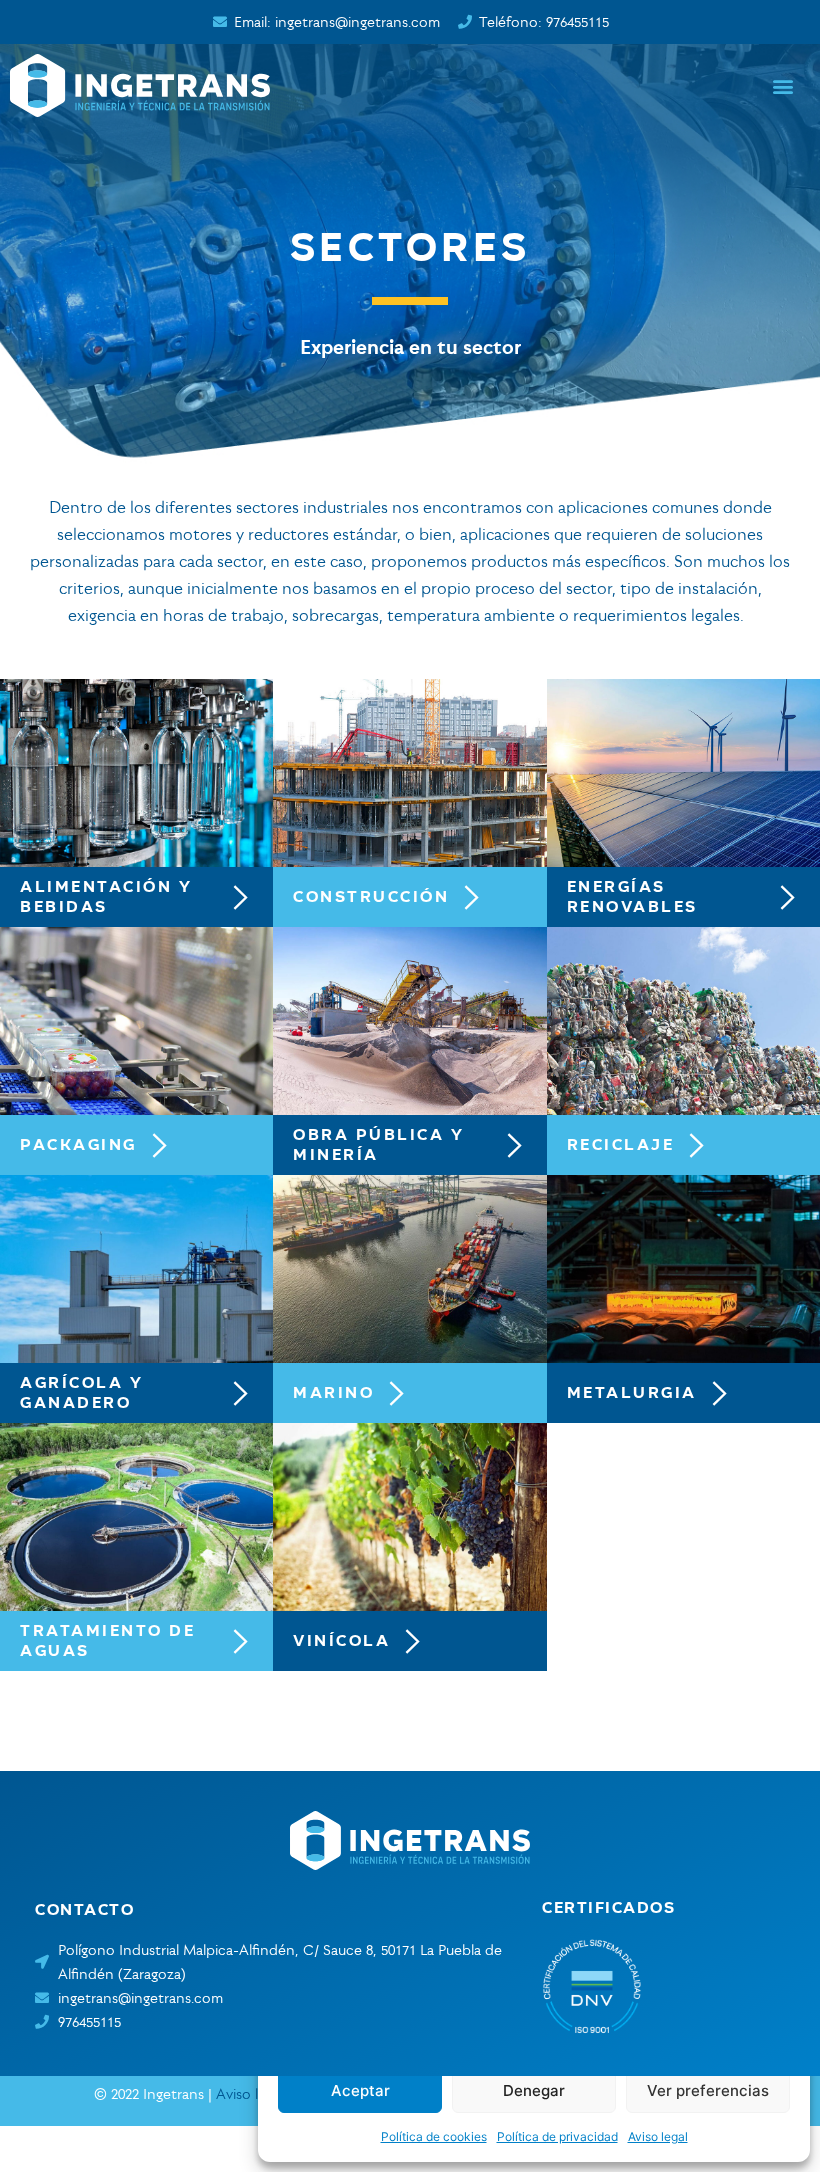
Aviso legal (658, 2136)
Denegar (534, 2090)
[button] (783, 85)
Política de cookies (434, 2136)
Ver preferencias (708, 2090)
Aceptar (360, 2090)
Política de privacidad (557, 2136)
